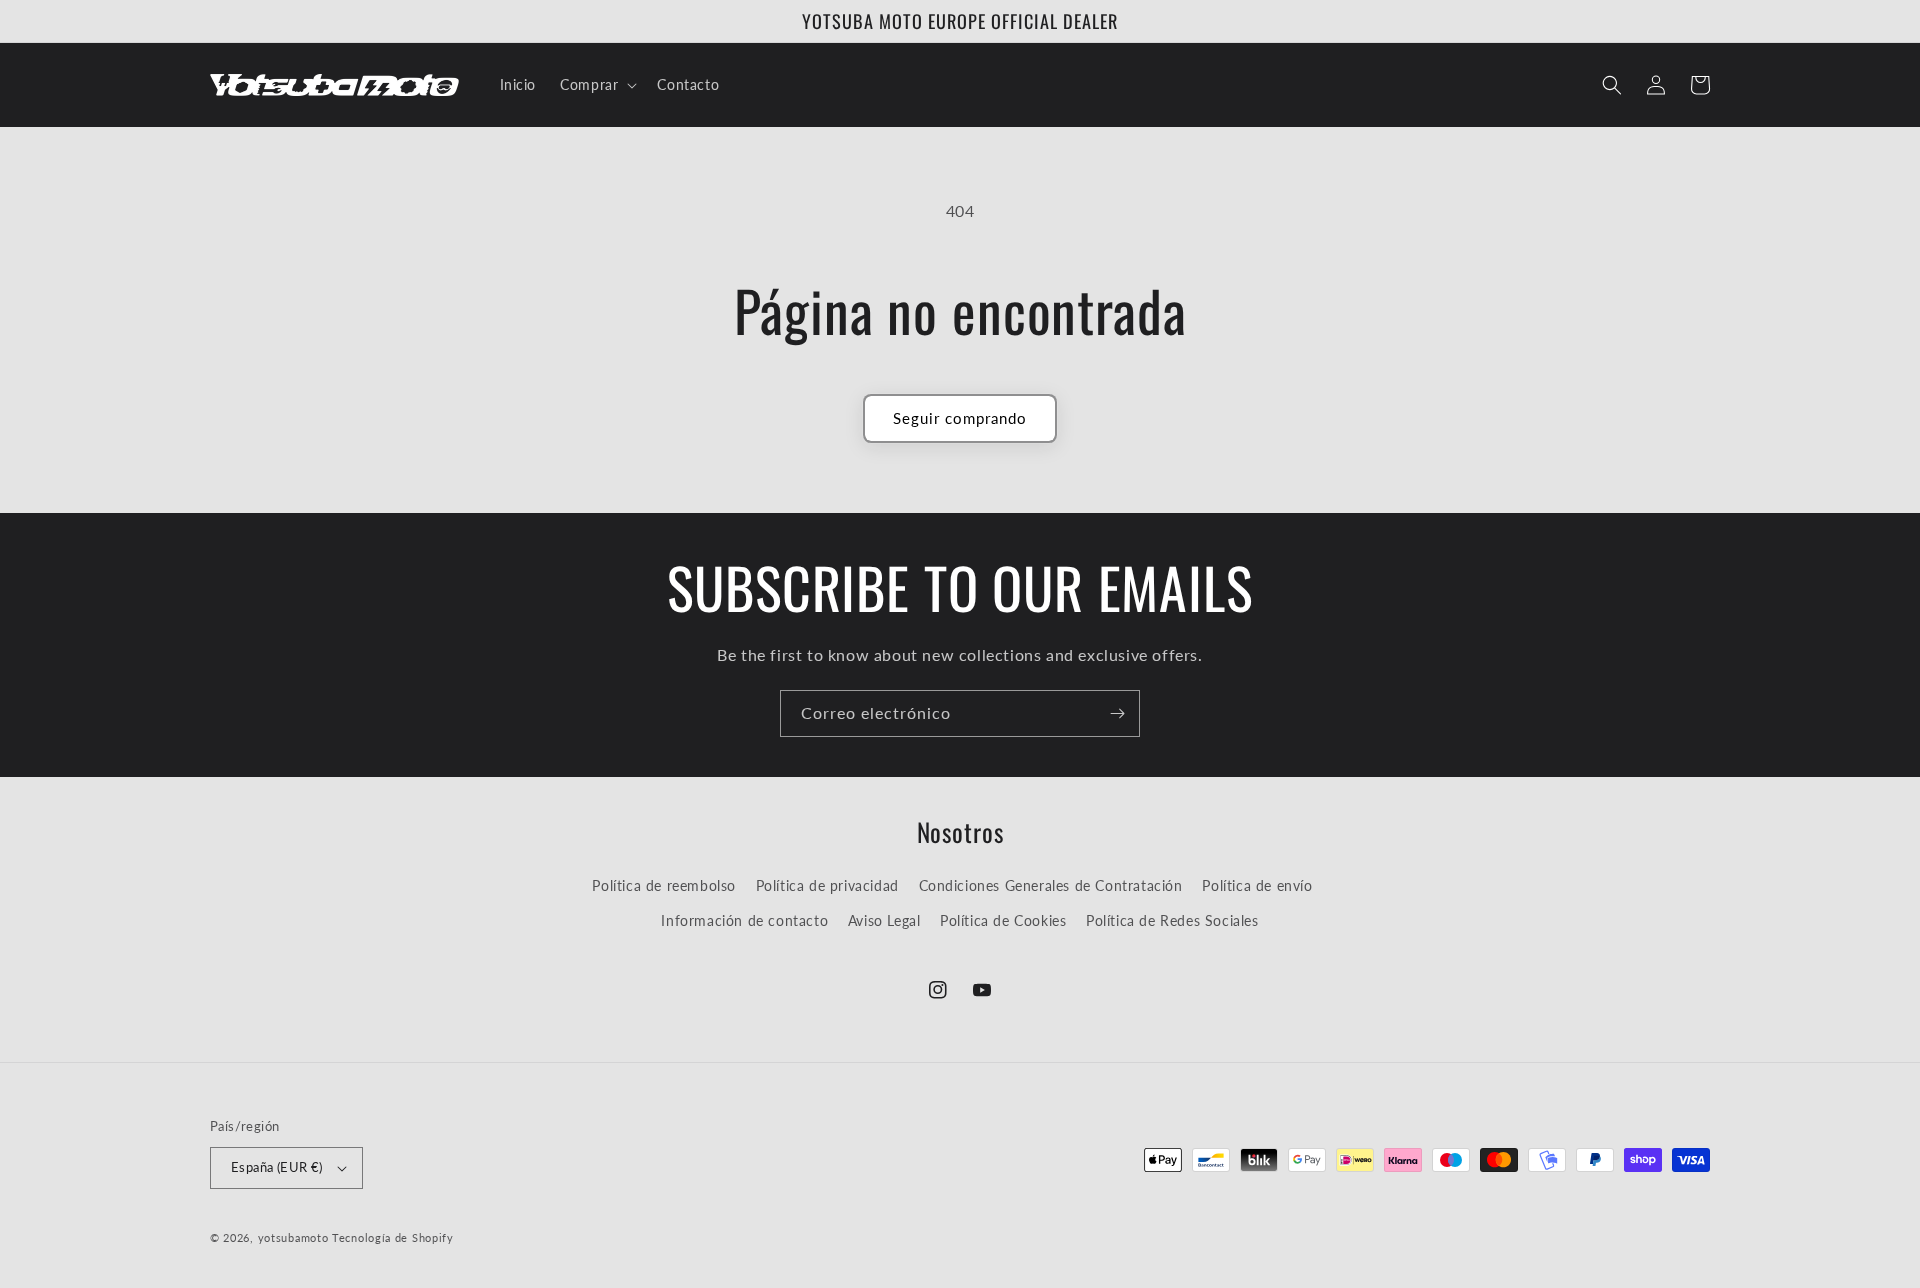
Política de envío (1257, 885)
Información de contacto (744, 920)
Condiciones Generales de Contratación (1051, 885)
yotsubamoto (293, 1237)
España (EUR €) (277, 1167)
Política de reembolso (664, 885)
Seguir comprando (960, 418)
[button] (596, 85)
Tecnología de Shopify (393, 1237)
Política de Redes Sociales (1172, 920)
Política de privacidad (827, 885)
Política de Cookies (1003, 920)
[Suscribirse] (1117, 713)
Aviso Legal (884, 920)
